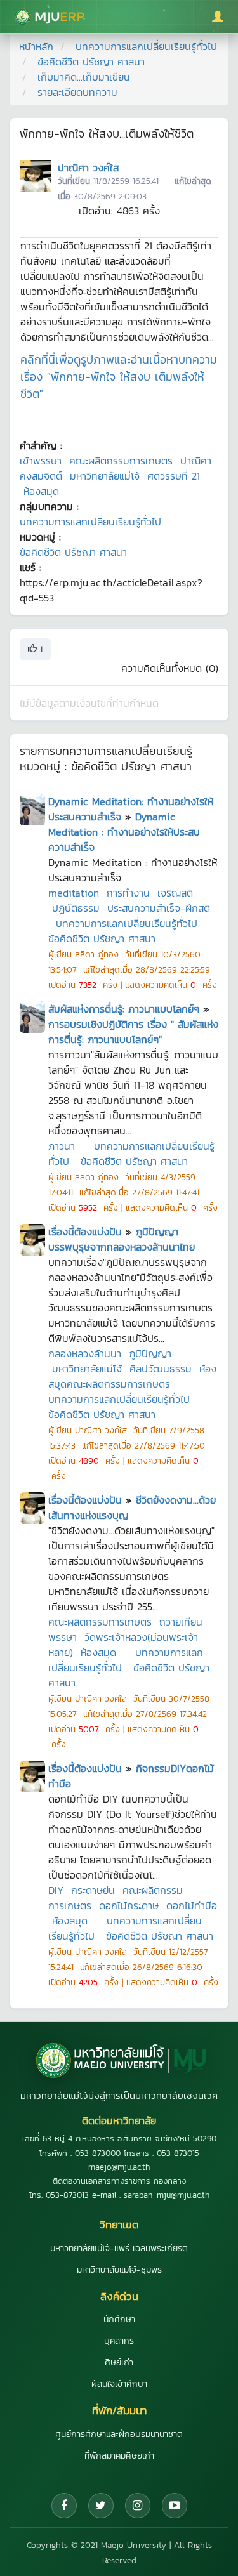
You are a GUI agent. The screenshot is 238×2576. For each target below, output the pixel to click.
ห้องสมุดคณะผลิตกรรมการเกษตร (132, 1376)
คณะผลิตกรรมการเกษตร (121, 461)
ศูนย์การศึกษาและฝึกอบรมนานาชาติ (119, 2434)
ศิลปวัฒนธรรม (161, 1369)
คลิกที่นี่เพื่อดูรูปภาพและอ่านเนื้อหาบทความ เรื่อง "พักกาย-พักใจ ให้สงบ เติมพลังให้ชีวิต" (119, 377)
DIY (56, 1890)
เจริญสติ (175, 893)
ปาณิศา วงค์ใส (88, 168)
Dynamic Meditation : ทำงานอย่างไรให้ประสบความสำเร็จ (124, 832)
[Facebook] (64, 2506)
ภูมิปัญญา (150, 1353)
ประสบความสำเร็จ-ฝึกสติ (159, 908)
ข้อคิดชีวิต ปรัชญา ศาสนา (91, 62)
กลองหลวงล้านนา (85, 1353)
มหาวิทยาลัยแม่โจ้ (105, 476)
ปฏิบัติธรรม (76, 908)
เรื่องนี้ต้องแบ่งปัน (85, 1232)
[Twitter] (101, 2506)
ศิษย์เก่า (119, 2362)
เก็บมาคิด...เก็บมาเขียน (84, 77)
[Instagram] (138, 2506)
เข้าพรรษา (41, 461)
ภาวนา (62, 1146)
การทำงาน (128, 893)
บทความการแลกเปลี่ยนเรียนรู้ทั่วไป (146, 46)
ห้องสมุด (41, 491)
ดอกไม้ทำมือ (192, 1905)
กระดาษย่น (93, 1890)
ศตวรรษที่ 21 (174, 476)
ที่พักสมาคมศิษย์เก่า (119, 2456)
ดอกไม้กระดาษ (129, 1905)
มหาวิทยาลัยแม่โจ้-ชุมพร (119, 2270)
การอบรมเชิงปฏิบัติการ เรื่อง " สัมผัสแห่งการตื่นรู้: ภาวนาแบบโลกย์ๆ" (133, 1032)
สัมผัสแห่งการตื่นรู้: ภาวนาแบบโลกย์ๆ (124, 1009)
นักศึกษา (119, 2319)
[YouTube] (175, 2506)
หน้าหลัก (36, 46)
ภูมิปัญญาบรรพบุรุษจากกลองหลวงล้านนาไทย (122, 1239)
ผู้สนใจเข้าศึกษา (119, 2384)
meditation (74, 893)
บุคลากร (119, 2341)
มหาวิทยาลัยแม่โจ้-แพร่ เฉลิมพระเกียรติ (119, 2248)
